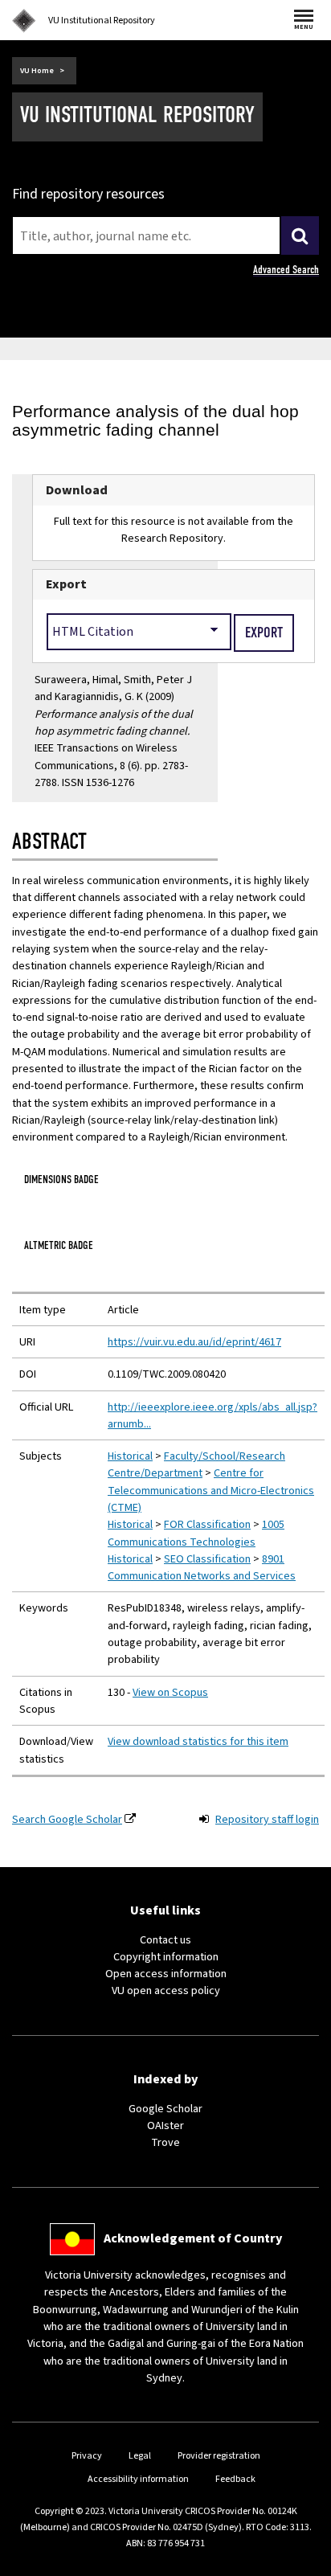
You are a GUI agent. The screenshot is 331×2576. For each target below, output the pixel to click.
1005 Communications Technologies (196, 1533)
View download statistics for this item (198, 1741)
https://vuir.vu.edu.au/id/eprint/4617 (194, 1342)
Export (66, 584)
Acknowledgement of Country (193, 2238)
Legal (140, 2456)
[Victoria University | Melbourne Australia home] (24, 21)
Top (302, 2564)
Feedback (235, 2479)
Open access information (166, 1974)
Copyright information (166, 1957)
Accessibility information (138, 2479)
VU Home (37, 71)
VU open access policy (166, 1990)
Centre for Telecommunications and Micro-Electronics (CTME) (211, 1490)
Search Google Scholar (67, 1819)
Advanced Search (286, 270)
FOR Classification (207, 1524)
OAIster (165, 2126)
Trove (165, 2142)
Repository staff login (267, 1819)
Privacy (87, 2456)
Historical (130, 1456)
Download (77, 490)
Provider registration (219, 2456)
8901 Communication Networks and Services (202, 1567)
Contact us (165, 1940)
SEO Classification (207, 1559)
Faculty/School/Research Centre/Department (196, 1464)
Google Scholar (165, 2109)
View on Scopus (170, 1692)
